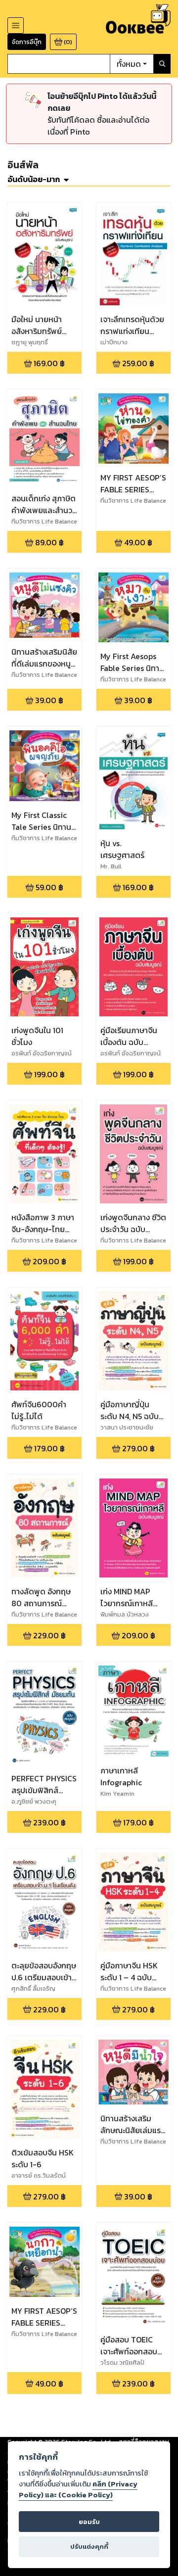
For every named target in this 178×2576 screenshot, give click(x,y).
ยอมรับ (89, 2522)
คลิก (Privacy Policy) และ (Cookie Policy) (78, 2489)
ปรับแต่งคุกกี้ (89, 2547)
